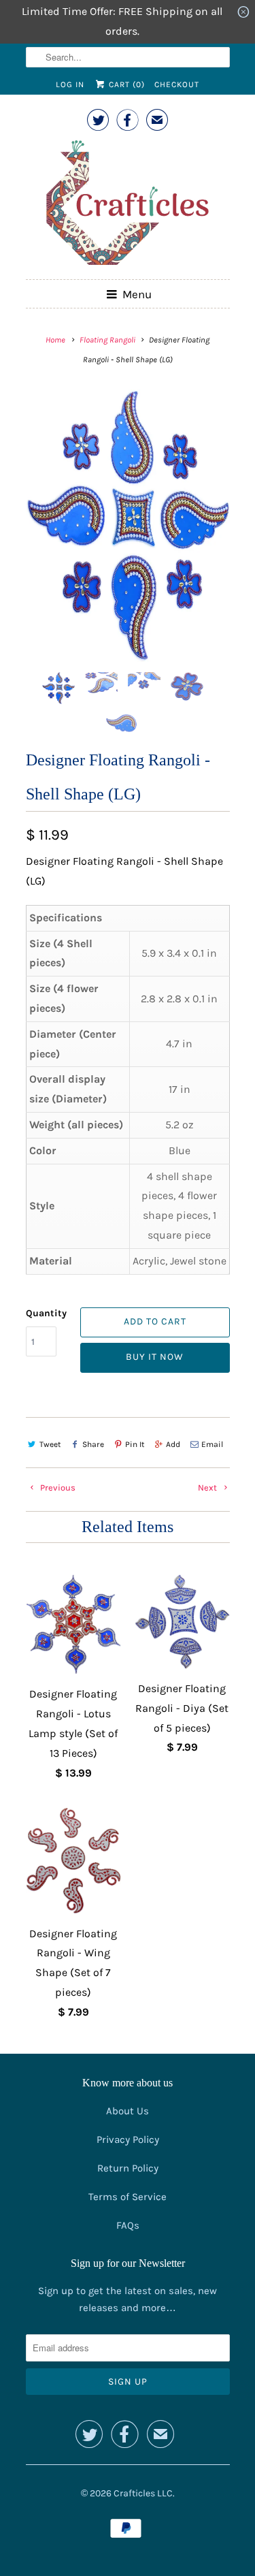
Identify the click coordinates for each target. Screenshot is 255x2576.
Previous (57, 1488)
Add (173, 1444)
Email (212, 1444)
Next (208, 1488)
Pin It (135, 1444)
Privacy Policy (128, 2140)
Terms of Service (128, 2197)
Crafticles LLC (143, 2493)
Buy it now (155, 1357)
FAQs (128, 2225)
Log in (70, 84)
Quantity (46, 1313)
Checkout (177, 84)
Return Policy (128, 2168)
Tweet (50, 1444)
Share (93, 1444)
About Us (128, 2111)
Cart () (125, 84)
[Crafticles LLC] (128, 205)
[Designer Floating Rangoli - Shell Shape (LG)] (128, 526)
